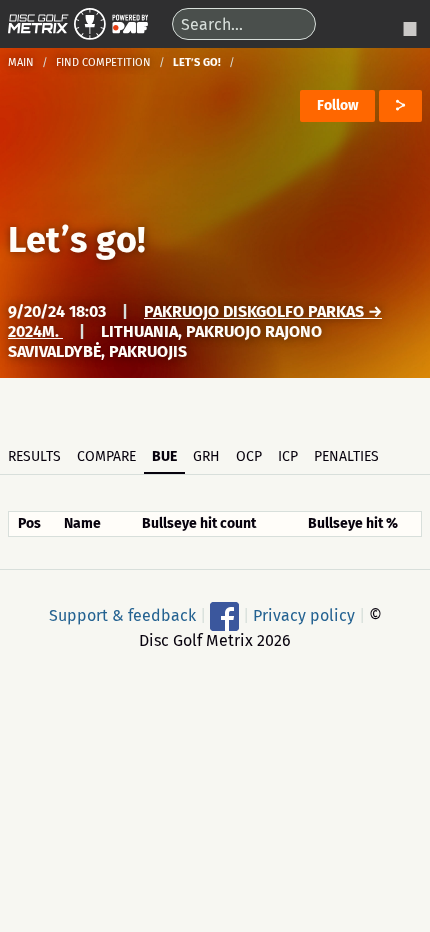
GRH (206, 456)
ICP (288, 456)
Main (21, 62)
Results (34, 456)
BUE (164, 456)
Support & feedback (122, 614)
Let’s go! (77, 240)
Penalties (346, 456)
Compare (106, 456)
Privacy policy (304, 614)
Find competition (103, 62)
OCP (249, 456)
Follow (337, 105)
